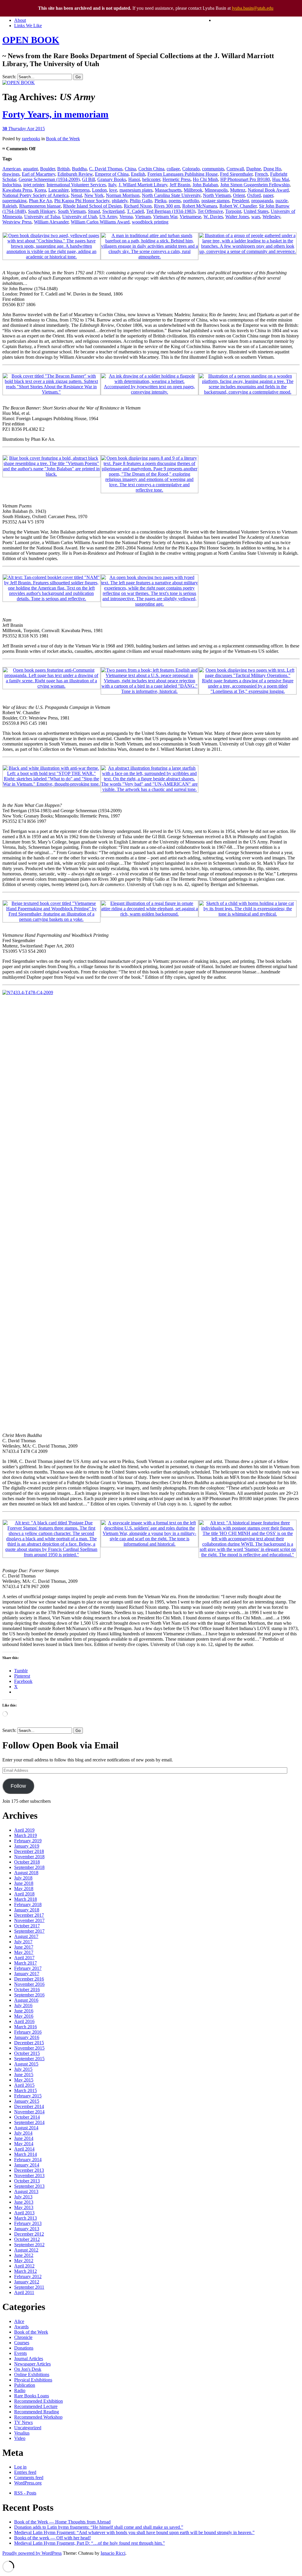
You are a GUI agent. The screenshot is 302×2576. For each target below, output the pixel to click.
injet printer (34, 185)
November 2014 (29, 2112)
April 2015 (24, 2085)
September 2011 (29, 2287)
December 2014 (29, 2106)
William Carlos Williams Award (100, 222)
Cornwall (235, 169)
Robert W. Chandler (238, 206)
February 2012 (28, 2276)
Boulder (47, 169)
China (130, 169)
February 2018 (28, 1904)
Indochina (12, 185)
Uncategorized (28, 2428)
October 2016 (27, 1989)
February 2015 (28, 2096)
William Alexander (51, 222)
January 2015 (27, 2101)
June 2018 (24, 1883)
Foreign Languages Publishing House (183, 174)
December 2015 (29, 2043)
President (240, 201)
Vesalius (22, 2433)
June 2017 (24, 1947)
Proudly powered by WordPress (32, 2553)
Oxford (254, 195)
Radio (20, 2390)
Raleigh (10, 206)
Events (20, 2353)
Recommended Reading (37, 2412)
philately (120, 201)
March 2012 (26, 2271)
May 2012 (24, 2261)
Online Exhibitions (32, 2374)
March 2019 (26, 1835)
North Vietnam (217, 195)
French (261, 174)
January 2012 (27, 2282)
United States (256, 211)
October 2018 (27, 1862)
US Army (108, 217)
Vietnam (143, 217)
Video (20, 2438)
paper (268, 195)
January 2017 (27, 1974)
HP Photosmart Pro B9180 (245, 179)
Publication (25, 2385)
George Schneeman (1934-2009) (49, 179)
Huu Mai (281, 179)
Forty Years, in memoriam (55, 114)
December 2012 (29, 2234)
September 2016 (29, 1995)
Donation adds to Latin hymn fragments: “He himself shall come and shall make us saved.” (99, 2527)
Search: (9, 77)
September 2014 (29, 2122)
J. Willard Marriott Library (143, 185)
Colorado (191, 169)
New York (94, 195)
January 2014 (27, 2165)
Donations (24, 2348)
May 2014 (24, 2144)
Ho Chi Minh (205, 179)
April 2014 (24, 2149)
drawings (11, 174)
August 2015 (26, 2064)
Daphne (254, 169)
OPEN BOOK (31, 40)
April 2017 (24, 1958)
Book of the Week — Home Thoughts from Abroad (62, 2522)
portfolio (191, 201)
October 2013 (27, 2181)
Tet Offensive (210, 211)
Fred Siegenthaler (236, 174)
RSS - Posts (25, 2493)
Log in (20, 2467)
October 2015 (27, 2053)
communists (213, 169)
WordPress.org (28, 2483)
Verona (126, 217)
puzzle (282, 201)
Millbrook (193, 190)
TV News (23, 2422)
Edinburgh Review (75, 174)
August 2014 (26, 2128)
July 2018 (23, 1878)
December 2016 (29, 1979)
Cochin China (151, 169)
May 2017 (24, 1952)
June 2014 (24, 2138)
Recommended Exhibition (38, 2401)
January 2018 (27, 1910)
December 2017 (29, 1915)
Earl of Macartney (38, 174)
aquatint (30, 169)
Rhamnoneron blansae (40, 206)
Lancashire (59, 190)
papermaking (14, 201)
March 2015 (26, 2090)
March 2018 (26, 1899)
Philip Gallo (141, 201)
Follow (18, 1786)
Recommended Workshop (38, 2417)
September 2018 (29, 1867)
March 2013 (26, 2218)
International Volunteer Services (76, 185)
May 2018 (24, 1889)
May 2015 (24, 2080)
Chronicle (23, 2337)
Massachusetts (168, 190)
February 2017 (28, 1968)
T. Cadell (135, 211)
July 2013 (23, 2197)
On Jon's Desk (28, 2369)
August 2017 (26, 1936)
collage (173, 169)
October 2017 (27, 1926)
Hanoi (134, 179)
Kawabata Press (17, 190)
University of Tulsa (42, 217)
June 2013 (24, 2202)
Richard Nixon (138, 206)
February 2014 (28, 2160)
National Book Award (268, 190)
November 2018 (29, 1857)
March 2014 (26, 2154)
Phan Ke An (40, 201)
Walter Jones (237, 217)
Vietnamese (190, 217)
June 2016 (24, 2011)
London (99, 190)
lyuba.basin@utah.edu (253, 8)
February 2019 (28, 1841)
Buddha (79, 169)
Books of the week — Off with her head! (52, 2538)
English (138, 174)
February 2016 (28, 2032)
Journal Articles (29, 2359)
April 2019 (24, 1830)
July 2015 (23, 2069)
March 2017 (26, 1963)
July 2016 (23, 2005)
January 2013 (27, 2229)
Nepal (76, 195)
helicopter (151, 179)
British (63, 169)
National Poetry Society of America (35, 195)
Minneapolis (216, 190)
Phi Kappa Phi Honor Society (82, 201)
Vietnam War (165, 217)
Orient (239, 195)
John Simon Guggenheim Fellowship (255, 185)
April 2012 (24, 2266)
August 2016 (26, 2000)
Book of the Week (63, 139)
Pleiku (160, 201)
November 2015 (29, 2048)
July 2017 (23, 1942)
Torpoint (233, 211)
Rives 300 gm (167, 206)
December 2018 (29, 1851)
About (20, 20)
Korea (40, 190)
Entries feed (25, 2472)
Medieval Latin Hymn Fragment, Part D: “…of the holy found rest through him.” (90, 2543)
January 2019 (27, 1846)
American (12, 169)
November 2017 (29, 1920)
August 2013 (26, 2191)
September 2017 (29, 1931)
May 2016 (24, 2016)
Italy (112, 185)
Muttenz (238, 190)
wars (256, 217)
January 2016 (27, 2037)
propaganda (262, 201)
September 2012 (29, 2245)
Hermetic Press (177, 179)
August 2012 (26, 2250)
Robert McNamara (200, 206)
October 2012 (27, 2239)
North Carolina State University (171, 195)
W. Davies (213, 217)
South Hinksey (42, 211)
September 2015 (29, 2059)
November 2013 (29, 2176)
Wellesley (271, 217)
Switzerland (113, 211)
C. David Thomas (106, 169)
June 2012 (24, 2255)
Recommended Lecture (36, 2406)
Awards (21, 2327)
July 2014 (23, 2133)
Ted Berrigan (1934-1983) (171, 211)
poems (175, 201)
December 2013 (29, 2170)
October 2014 (27, 2117)
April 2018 (24, 1894)
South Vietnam (72, 211)
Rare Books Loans (32, 2396)
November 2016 (29, 1984)
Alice (19, 2321)
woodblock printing (150, 222)
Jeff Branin (180, 185)
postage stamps (215, 201)
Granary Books (112, 179)
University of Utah (80, 217)
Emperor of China (112, 174)
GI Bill (88, 179)
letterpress (80, 190)
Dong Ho (272, 169)
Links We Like (28, 26)
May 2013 (24, 2207)
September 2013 (29, 2186)
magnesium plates (136, 190)
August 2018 (26, 1873)
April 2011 (24, 2292)
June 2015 (24, 2075)
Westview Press (17, 222)
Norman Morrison (123, 195)
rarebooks (31, 139)
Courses (22, 2343)
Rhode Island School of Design (92, 206)
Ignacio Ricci (113, 2553)
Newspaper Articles (32, 2364)
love (113, 190)
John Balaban (205, 185)
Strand (94, 211)
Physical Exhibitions (33, 2380)
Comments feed (29, 2478)
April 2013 (24, 2213)
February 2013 (28, 2223)
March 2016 (26, 2027)
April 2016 (24, 2021)
